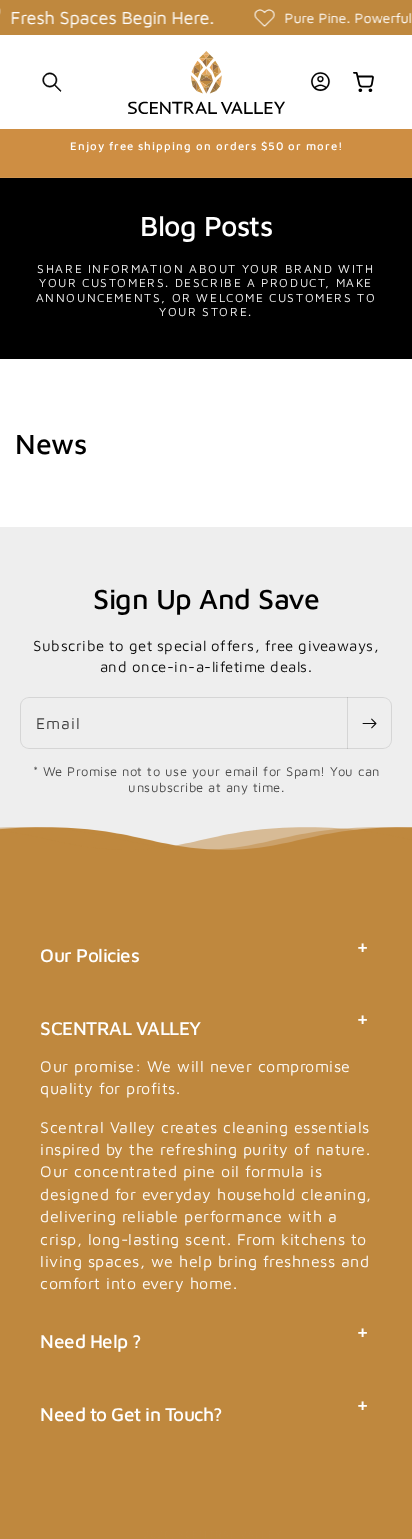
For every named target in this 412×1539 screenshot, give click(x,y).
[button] (52, 82)
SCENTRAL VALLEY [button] (120, 1028)
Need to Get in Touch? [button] (131, 1414)
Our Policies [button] (89, 955)
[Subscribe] (369, 723)
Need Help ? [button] (90, 1341)
